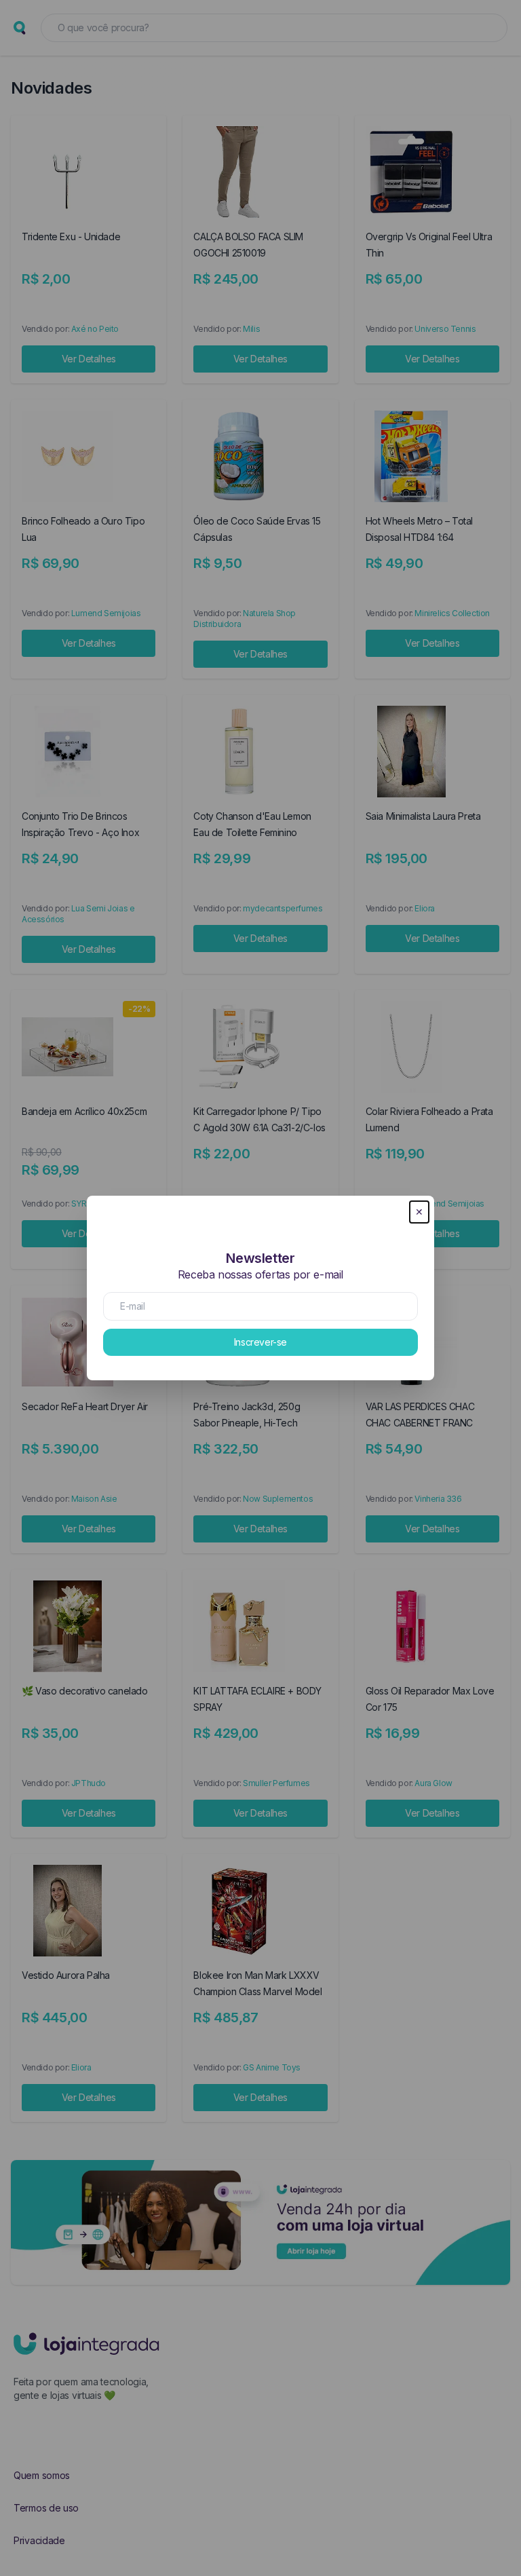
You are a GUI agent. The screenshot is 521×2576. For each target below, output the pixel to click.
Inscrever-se (260, 1342)
